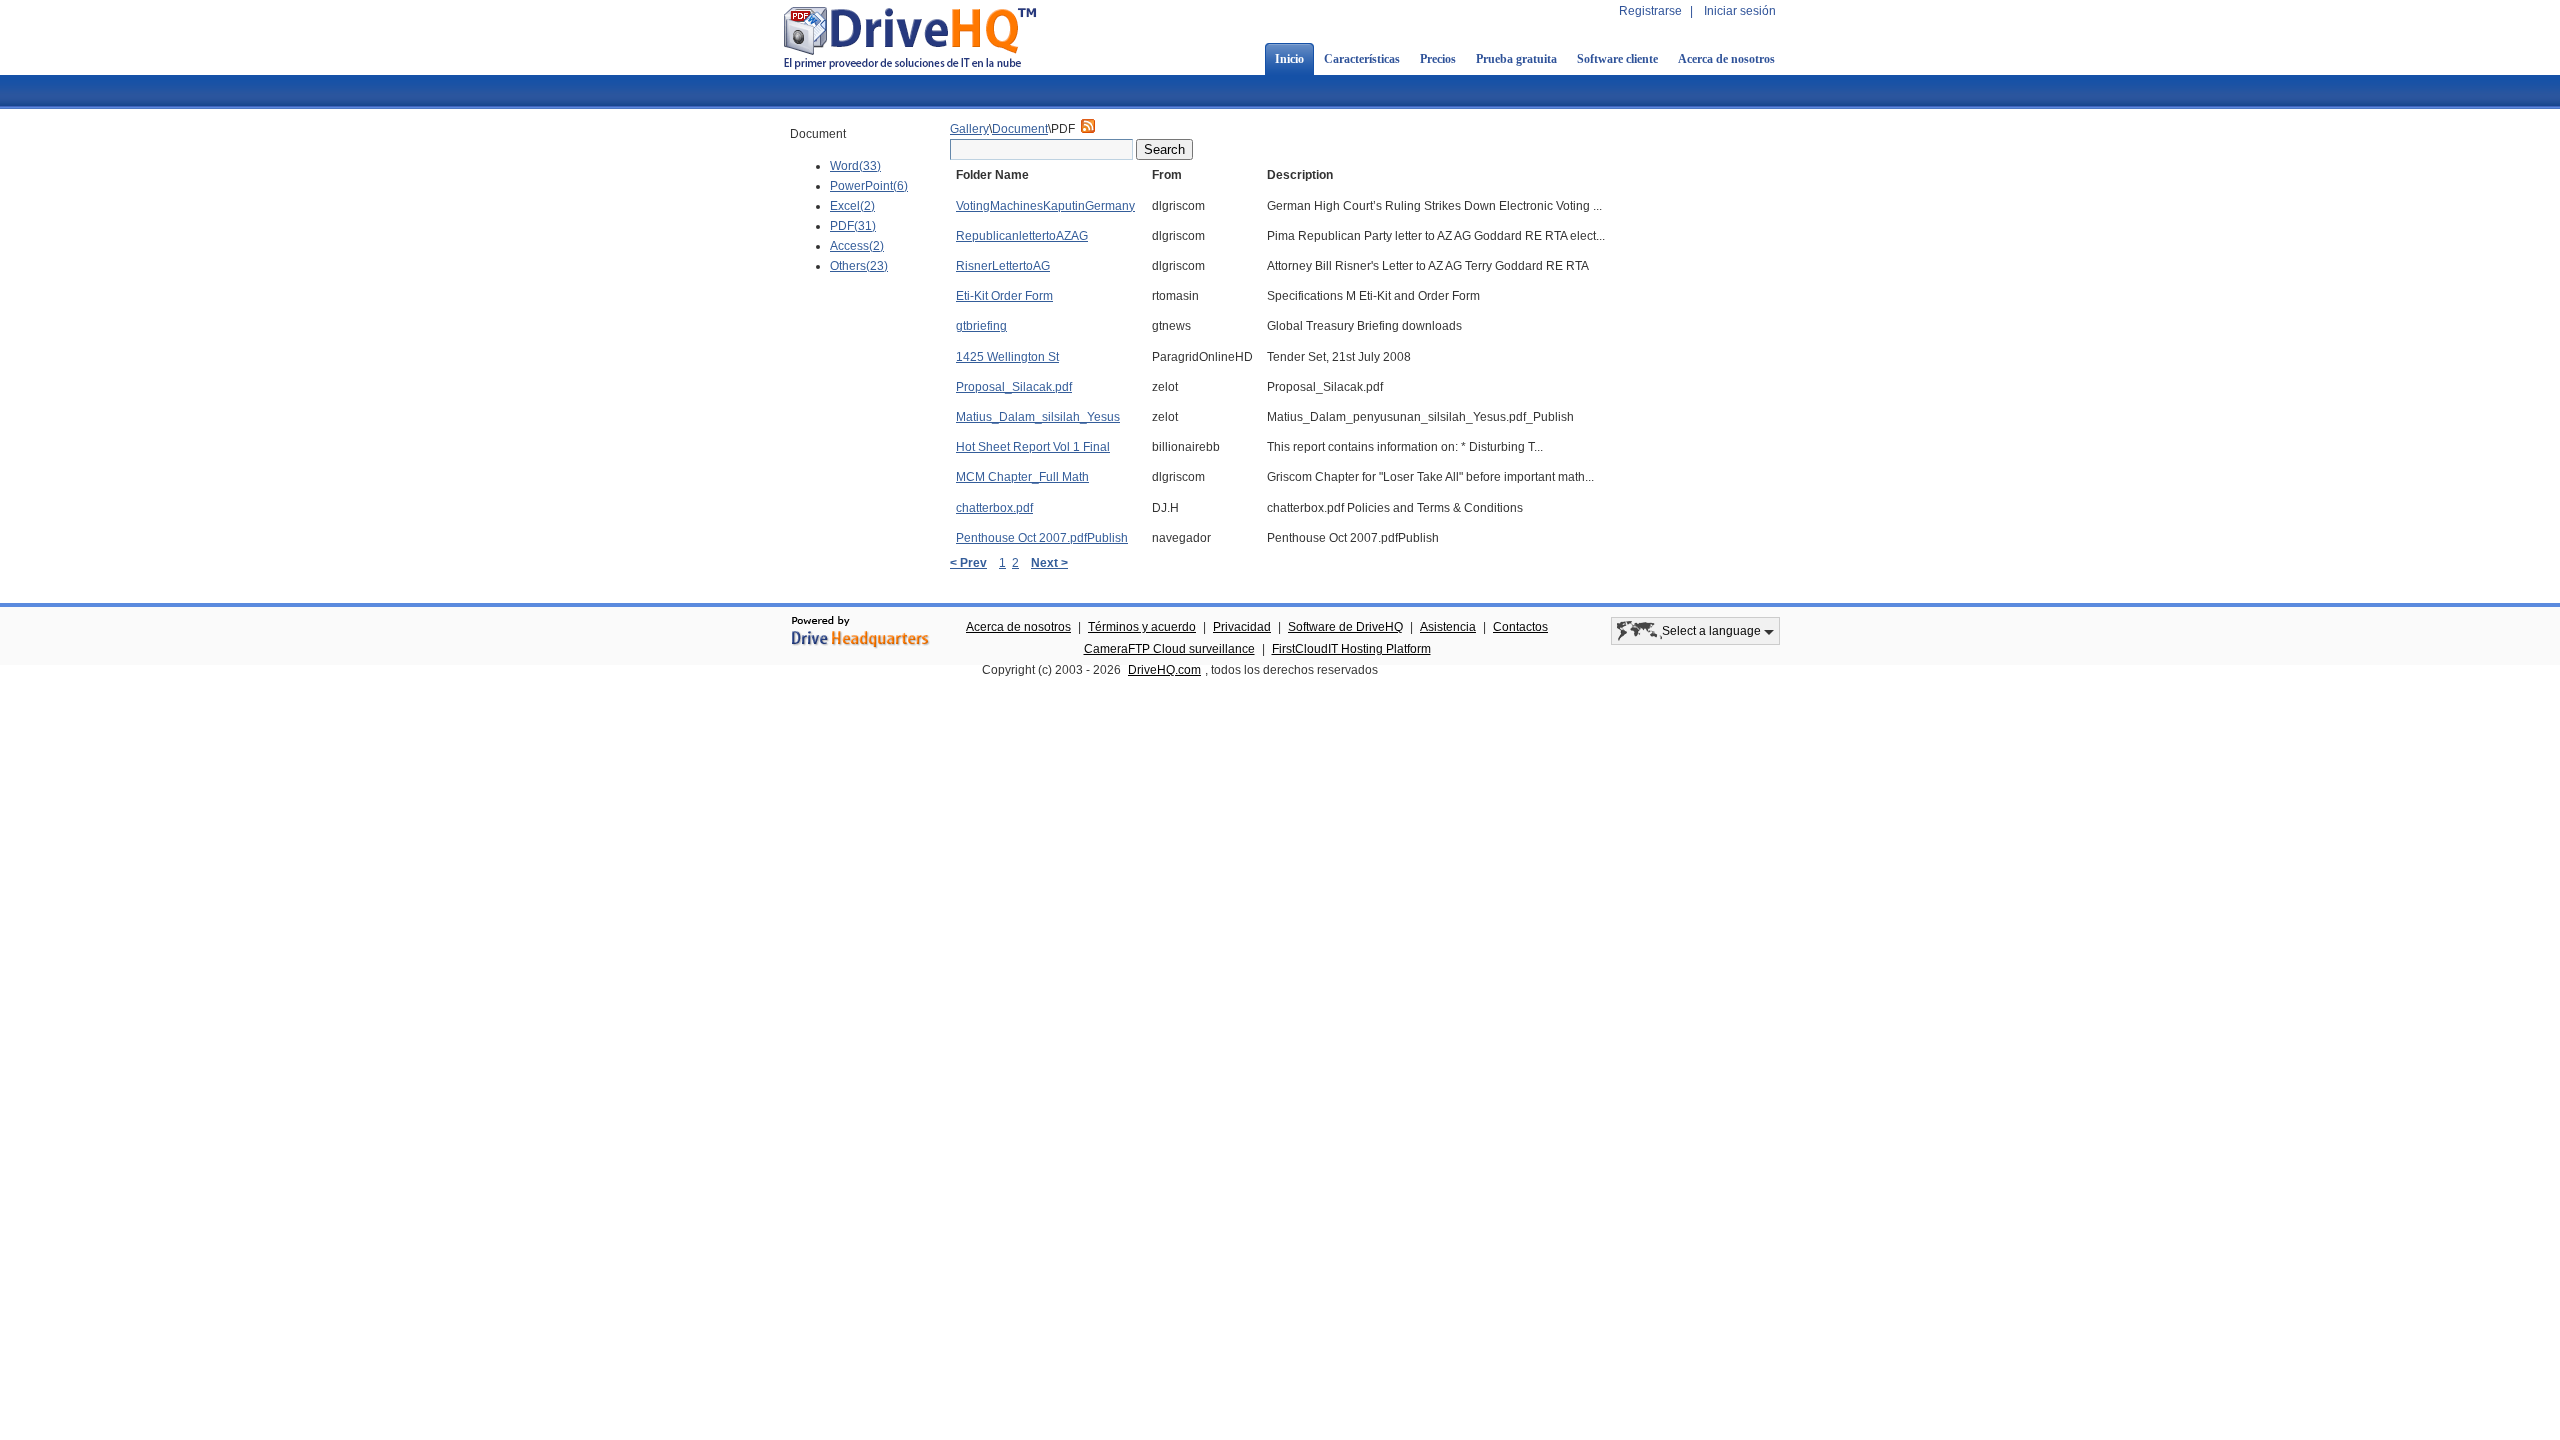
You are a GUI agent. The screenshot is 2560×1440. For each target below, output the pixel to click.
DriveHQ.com (1164, 670)
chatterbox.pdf (994, 508)
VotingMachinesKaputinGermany (1045, 206)
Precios (1438, 59)
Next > (1049, 563)
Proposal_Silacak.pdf (1014, 387)
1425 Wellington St (1007, 357)
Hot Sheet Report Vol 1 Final (1033, 447)
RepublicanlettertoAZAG (1022, 236)
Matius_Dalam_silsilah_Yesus (1038, 417)
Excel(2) (852, 206)
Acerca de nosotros (1726, 59)
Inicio (1289, 59)
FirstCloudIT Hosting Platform (1351, 649)
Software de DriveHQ (1345, 627)
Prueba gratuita (1516, 59)
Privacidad (1242, 627)
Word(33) (855, 166)
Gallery (969, 129)
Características (1362, 59)
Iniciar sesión (1740, 11)
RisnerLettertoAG (1003, 266)
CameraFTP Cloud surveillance (1169, 649)
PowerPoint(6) (869, 186)
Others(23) (859, 266)
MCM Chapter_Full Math (1022, 477)
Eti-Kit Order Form (1004, 296)
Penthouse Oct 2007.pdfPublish (1042, 538)
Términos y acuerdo (1142, 627)
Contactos (1520, 627)
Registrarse (1650, 11)
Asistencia (1448, 627)
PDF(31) (853, 226)
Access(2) (857, 246)
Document (1020, 129)
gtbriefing (981, 326)
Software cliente (1617, 59)
